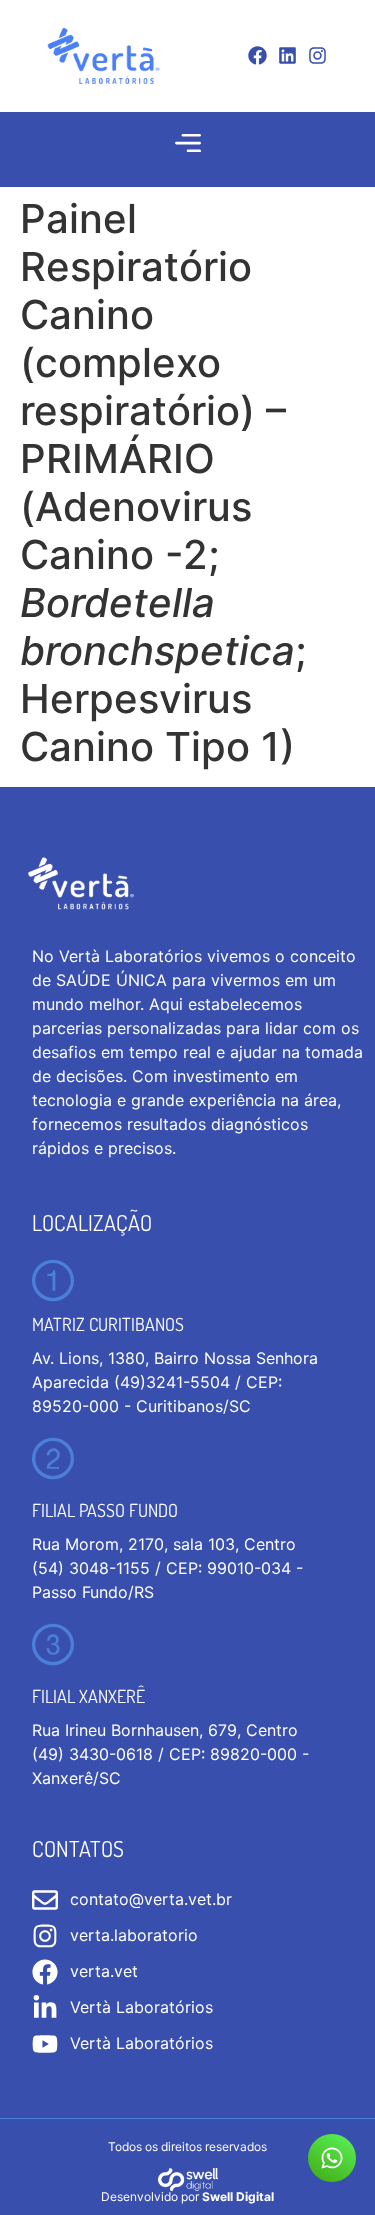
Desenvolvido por (187, 2196)
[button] (187, 143)
